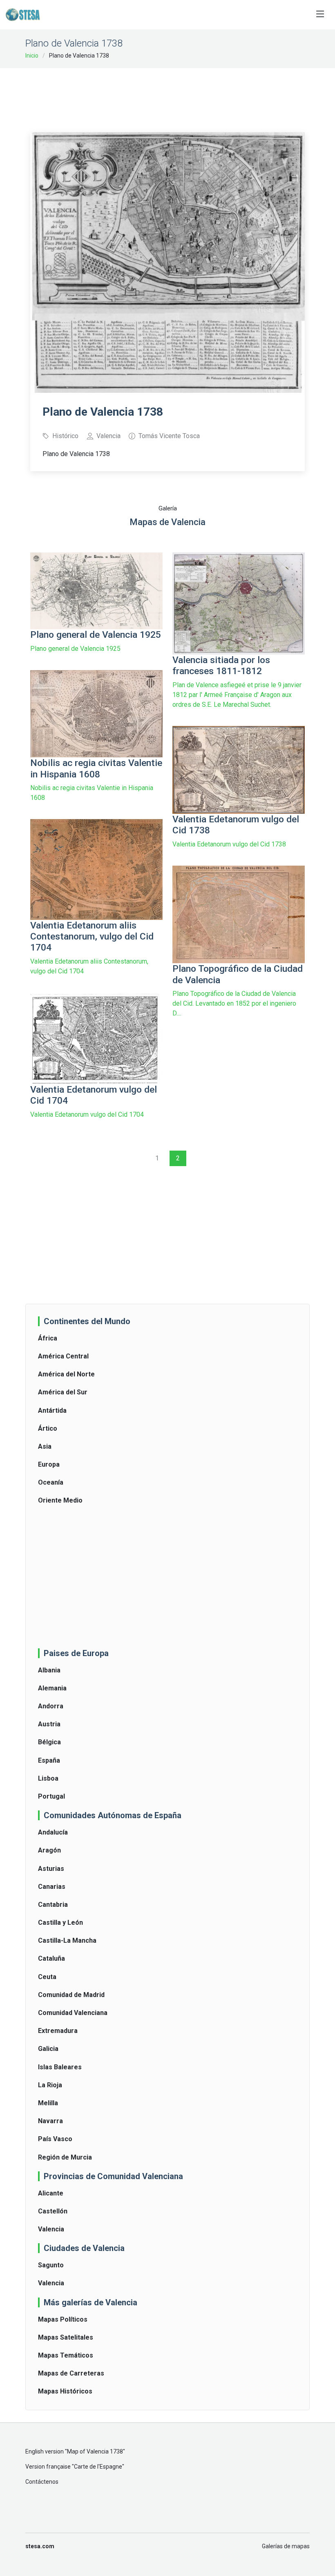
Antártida (52, 1410)
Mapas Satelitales (66, 2337)
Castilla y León (60, 1923)
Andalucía (53, 1832)
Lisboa (48, 1778)
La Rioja (50, 2085)
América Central (63, 1356)
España (49, 1760)
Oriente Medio (60, 1500)
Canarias (52, 1887)
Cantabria (53, 1905)
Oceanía (51, 1482)
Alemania (52, 1688)
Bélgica (49, 1742)
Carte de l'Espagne (98, 2467)
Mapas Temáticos (66, 2355)
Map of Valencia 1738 (95, 2451)
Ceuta (47, 1977)
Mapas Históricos (65, 2391)
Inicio (32, 56)
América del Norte (66, 1374)
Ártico (48, 1428)
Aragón (49, 1850)
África (48, 1338)
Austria (49, 1724)
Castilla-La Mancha (67, 1940)
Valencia (51, 2229)
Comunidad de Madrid (71, 1995)
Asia (45, 1446)
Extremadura (58, 2031)
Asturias (51, 1869)
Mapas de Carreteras (71, 2373)
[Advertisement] (179, 95)
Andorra (51, 1706)
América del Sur (63, 1392)
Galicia (48, 2049)
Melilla (48, 2103)
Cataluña (51, 1958)
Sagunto (51, 2265)
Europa (49, 1464)
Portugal (51, 1796)
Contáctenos (42, 2482)
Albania (49, 1670)
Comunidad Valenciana (73, 2013)
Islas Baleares (60, 2067)
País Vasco (55, 2139)
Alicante (51, 2193)
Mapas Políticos (63, 2319)
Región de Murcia (65, 2157)
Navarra (50, 2121)
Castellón (53, 2211)
